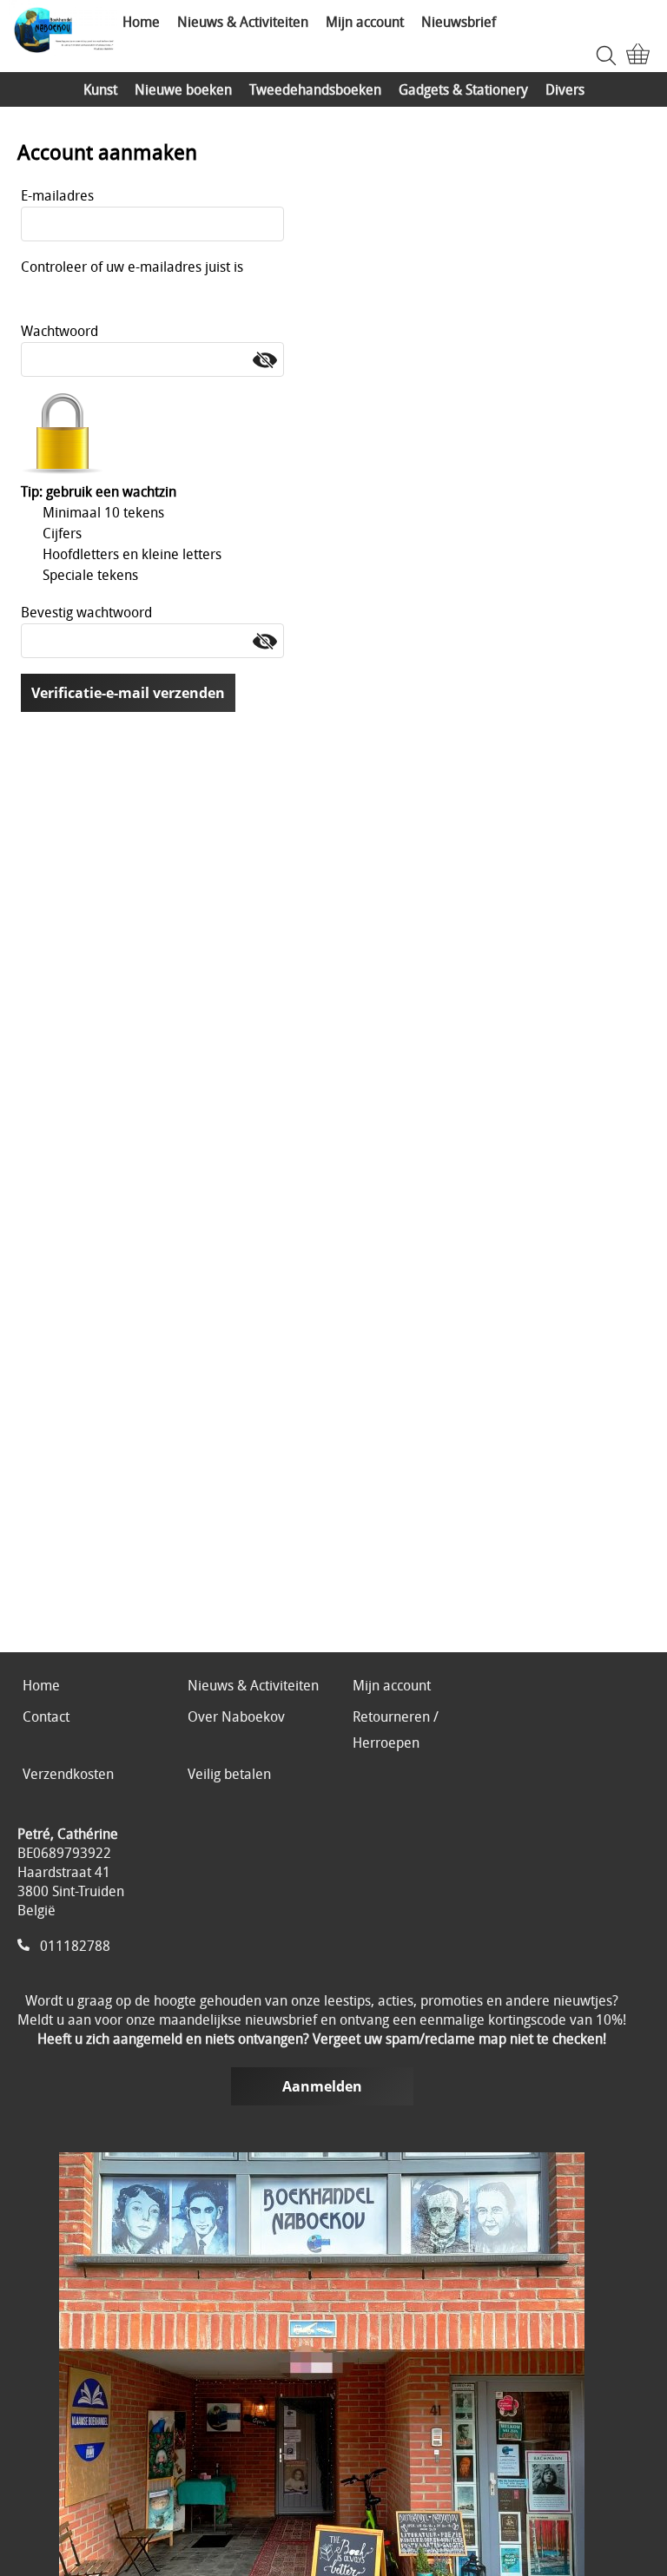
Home (141, 22)
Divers (565, 89)
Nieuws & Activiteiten (243, 22)
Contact (46, 1716)
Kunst (100, 89)
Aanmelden (322, 2086)
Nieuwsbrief (459, 22)
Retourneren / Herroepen (396, 1729)
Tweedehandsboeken (315, 89)
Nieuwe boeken (183, 89)
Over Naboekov (236, 1716)
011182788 (75, 1946)
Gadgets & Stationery (463, 89)
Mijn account (365, 22)
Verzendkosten (68, 1774)
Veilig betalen (229, 1774)
